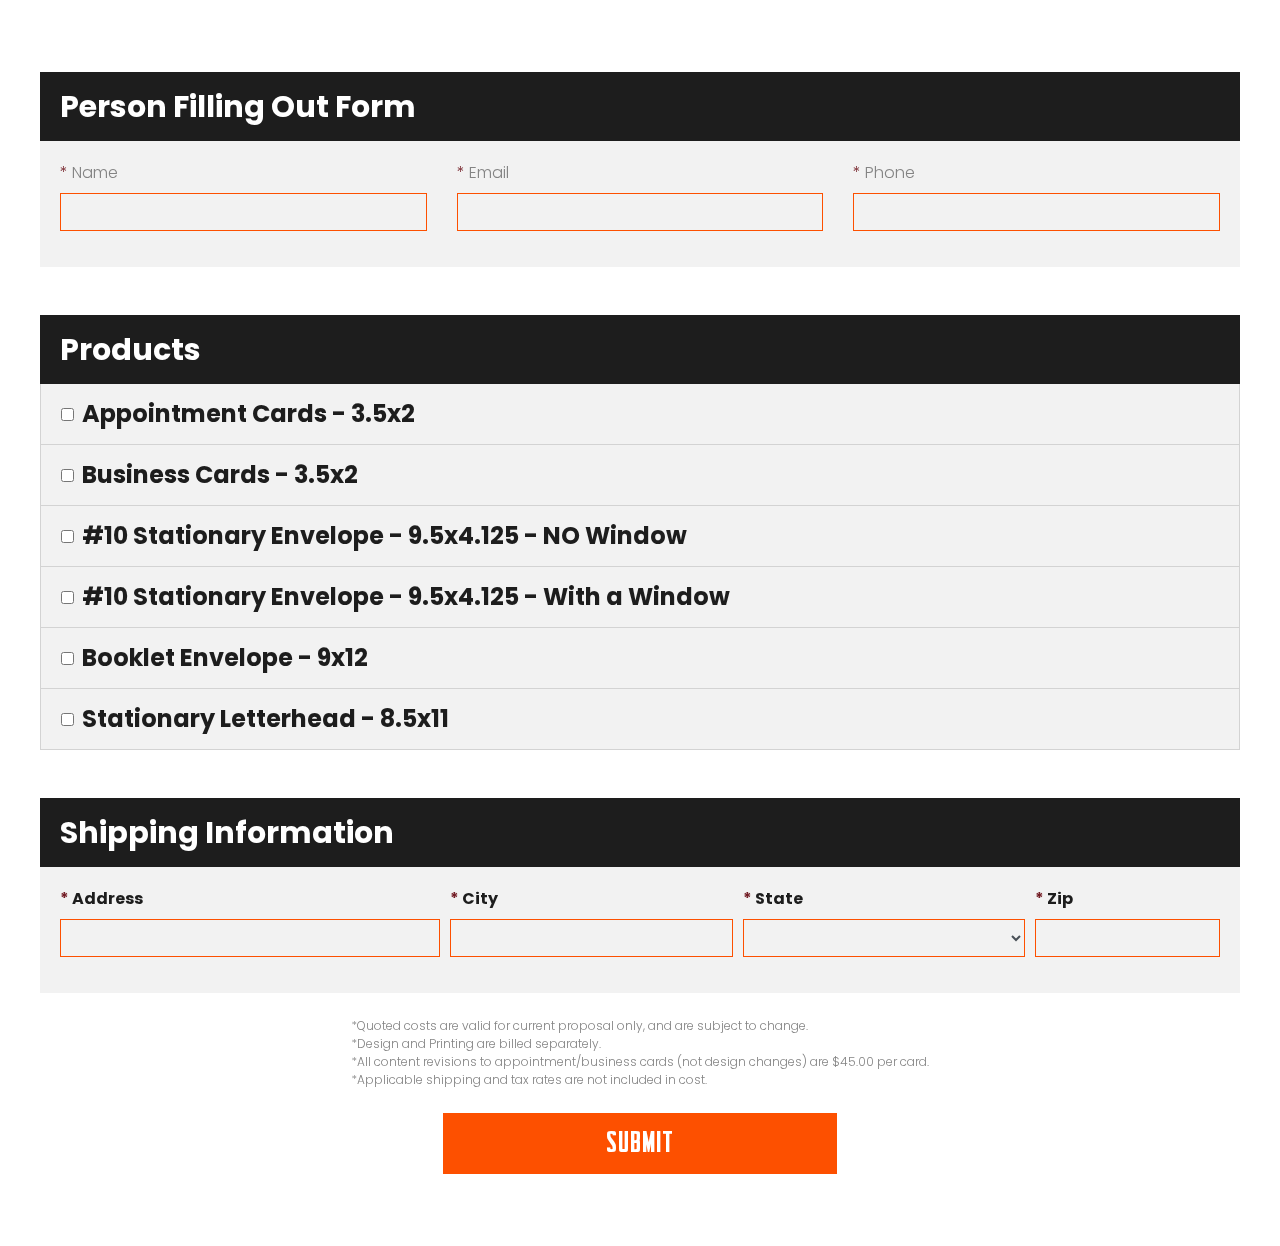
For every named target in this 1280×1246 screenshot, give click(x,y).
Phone (884, 172)
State (773, 898)
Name (89, 172)
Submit (640, 1143)
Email (483, 172)
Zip (1054, 898)
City (474, 898)
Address (101, 898)
